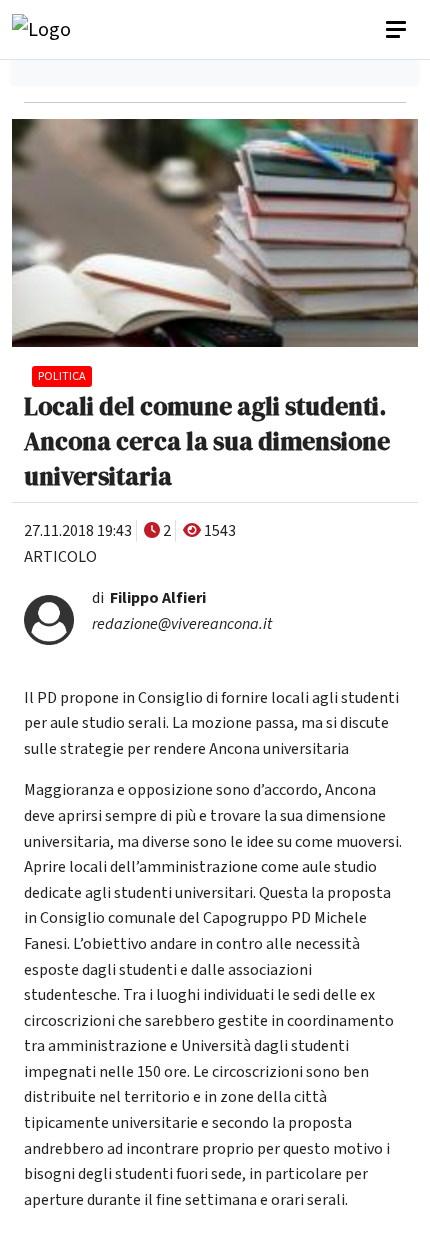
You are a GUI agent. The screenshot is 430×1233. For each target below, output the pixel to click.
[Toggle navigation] (398, 30)
